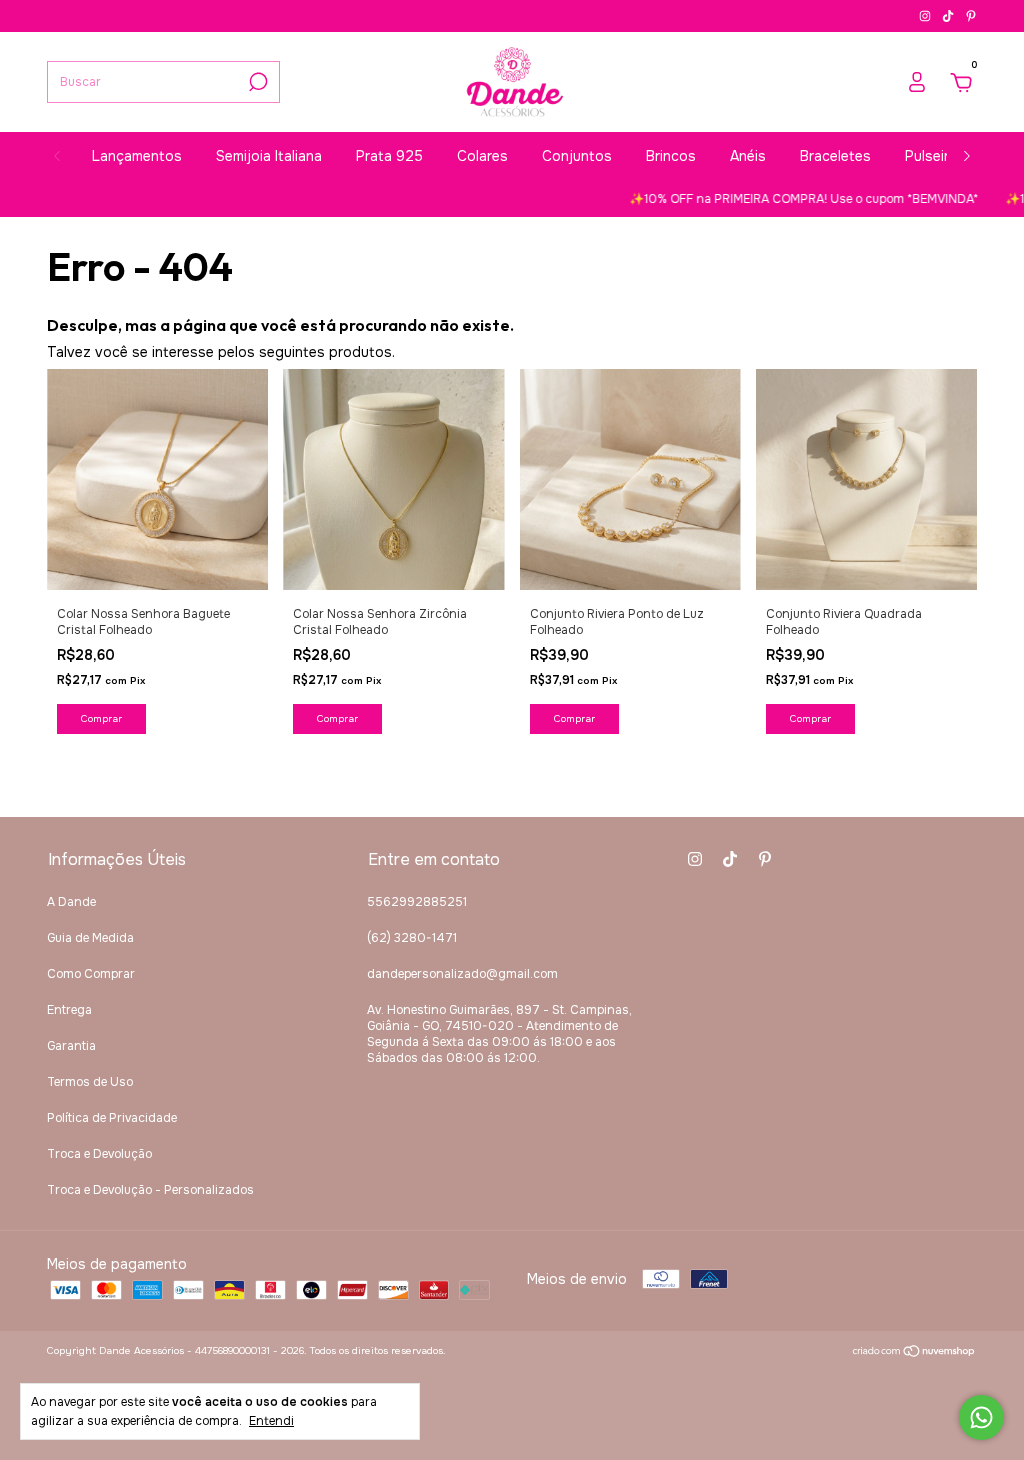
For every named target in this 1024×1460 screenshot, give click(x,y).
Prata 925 (389, 156)
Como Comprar (91, 974)
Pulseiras (935, 156)
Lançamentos (137, 156)
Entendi (271, 1421)
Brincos (671, 156)
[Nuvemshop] (914, 1353)
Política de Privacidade (112, 1118)
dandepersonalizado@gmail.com (462, 974)
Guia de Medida (90, 938)
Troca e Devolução (99, 1154)
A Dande (71, 902)
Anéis (748, 156)
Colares (482, 156)
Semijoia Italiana (269, 156)
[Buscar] (256, 82)
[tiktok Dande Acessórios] (949, 16)
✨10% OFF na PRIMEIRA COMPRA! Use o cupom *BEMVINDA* (783, 199)
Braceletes (835, 156)
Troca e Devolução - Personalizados (150, 1190)
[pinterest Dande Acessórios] (971, 16)
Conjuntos (577, 156)
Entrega (69, 1010)
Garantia (71, 1046)
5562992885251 (417, 902)
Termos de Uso (90, 1082)
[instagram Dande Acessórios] (926, 16)
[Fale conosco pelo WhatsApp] (981, 1417)
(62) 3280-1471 (412, 938)
